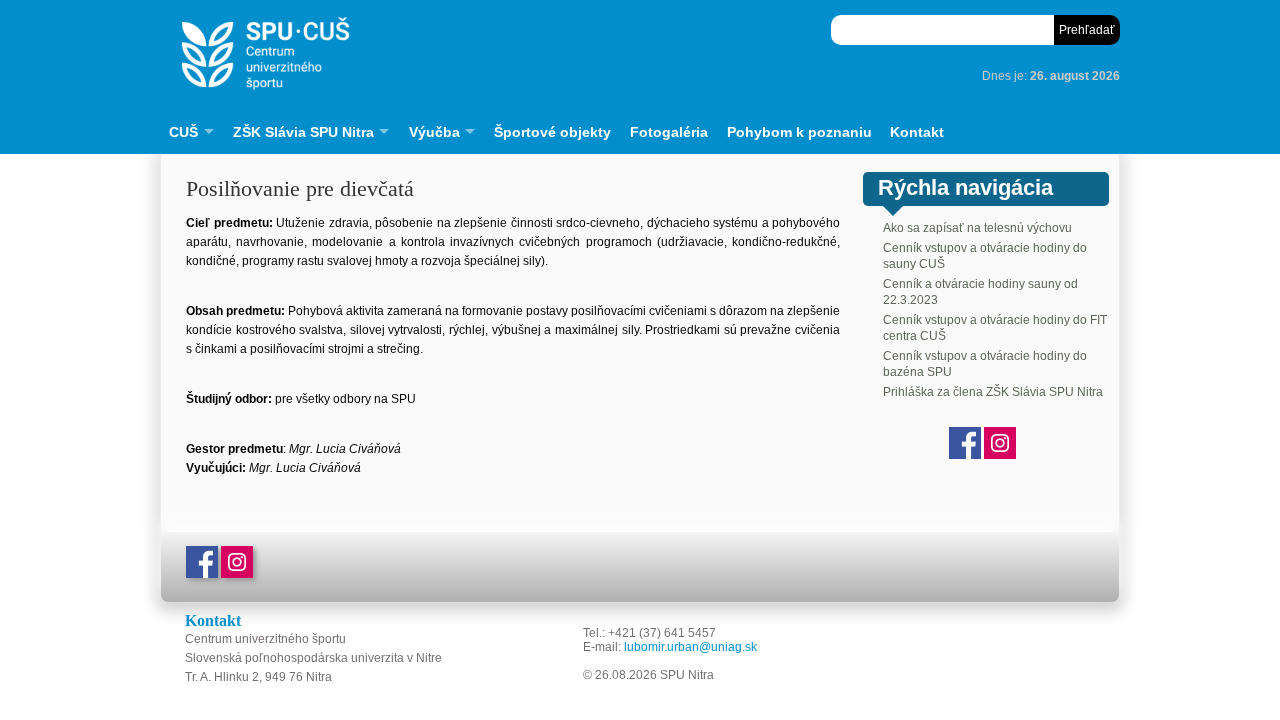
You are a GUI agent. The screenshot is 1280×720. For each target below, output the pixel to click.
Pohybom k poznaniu (799, 132)
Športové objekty (552, 132)
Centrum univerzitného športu (465, 54)
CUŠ (183, 132)
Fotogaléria (669, 132)
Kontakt (917, 132)
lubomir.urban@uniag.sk (690, 647)
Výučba (434, 132)
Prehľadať (1087, 30)
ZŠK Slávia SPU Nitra (303, 132)
